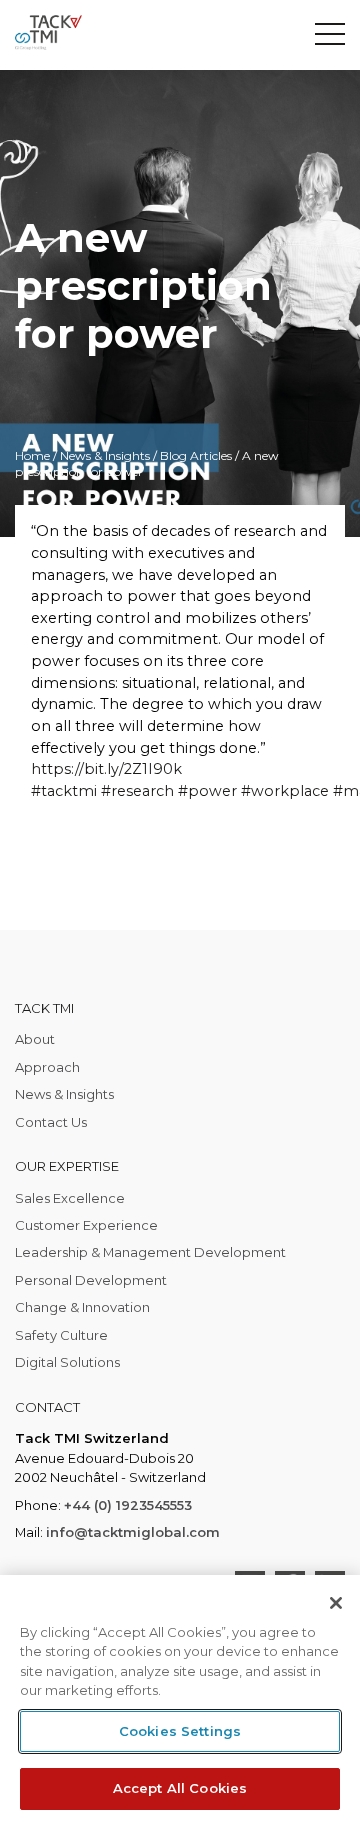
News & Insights (105, 455)
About (35, 1039)
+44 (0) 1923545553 (128, 1505)
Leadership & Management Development (150, 1252)
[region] (180, 1700)
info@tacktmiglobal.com (133, 1532)
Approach (47, 1067)
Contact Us (51, 1122)
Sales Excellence (70, 1198)
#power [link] (207, 791)
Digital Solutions (67, 1362)
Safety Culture (61, 1335)
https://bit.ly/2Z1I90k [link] (106, 769)
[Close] (336, 1603)
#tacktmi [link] (64, 791)
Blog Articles (196, 455)
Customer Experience (86, 1225)
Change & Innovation (82, 1307)
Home (32, 455)
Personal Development (91, 1280)
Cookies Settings (180, 1731)
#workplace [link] (285, 791)
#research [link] (137, 791)
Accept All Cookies (180, 1788)
